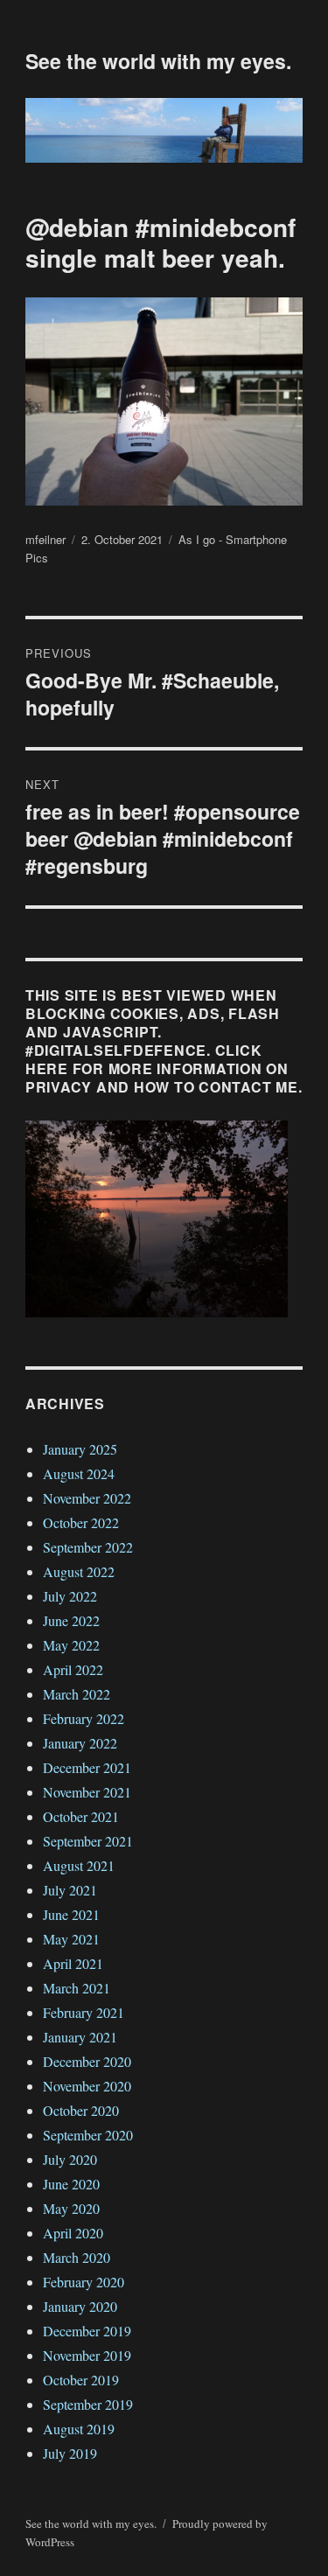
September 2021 (88, 1841)
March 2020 (77, 2257)
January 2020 (80, 2306)
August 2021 (79, 1865)
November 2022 (87, 1498)
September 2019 (88, 2404)
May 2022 (71, 1645)
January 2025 (80, 1449)
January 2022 (80, 1743)
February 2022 (84, 1718)
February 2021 (84, 2012)
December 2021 (87, 1767)
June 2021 (71, 1914)
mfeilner (45, 539)
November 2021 (87, 1792)
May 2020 (71, 2208)
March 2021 (77, 1988)
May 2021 (71, 1939)
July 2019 (70, 2453)
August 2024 (79, 1473)
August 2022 (79, 1571)
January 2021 (80, 2037)
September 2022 (88, 1547)
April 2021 (73, 1963)
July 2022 (70, 1596)
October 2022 (81, 1522)
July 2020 (70, 2159)
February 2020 (84, 2282)
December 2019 (87, 2331)
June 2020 (71, 2184)
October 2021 (81, 1816)
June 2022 (71, 1620)
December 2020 (87, 2061)
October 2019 (81, 2380)
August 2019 (79, 2429)
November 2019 (87, 2355)
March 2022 (77, 1694)
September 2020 (88, 2135)
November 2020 (87, 2086)
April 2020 (73, 2233)
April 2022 (73, 1669)
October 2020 (81, 2110)
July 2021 (70, 1890)
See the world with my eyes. (158, 61)
